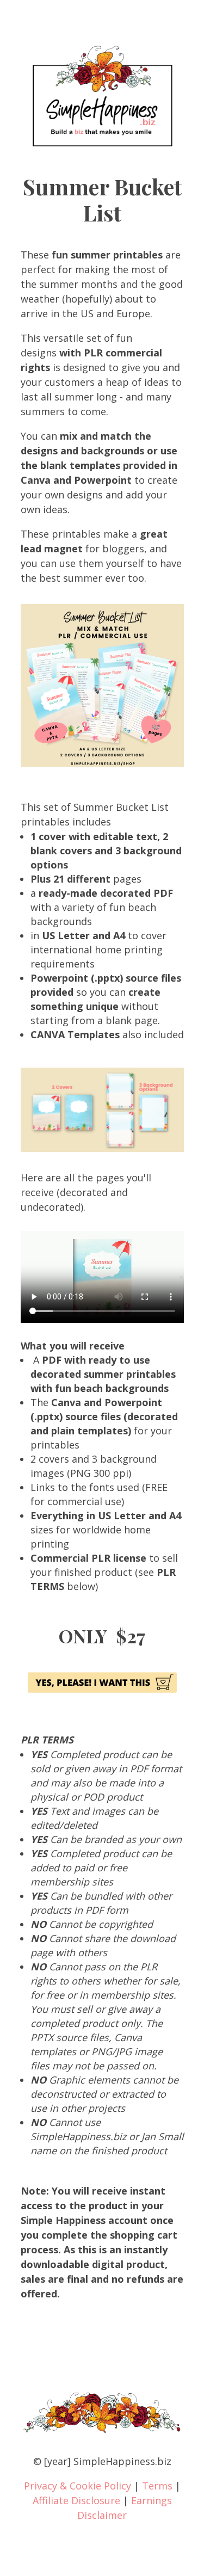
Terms (157, 2486)
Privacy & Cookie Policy (78, 2486)
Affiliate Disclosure (76, 2500)
